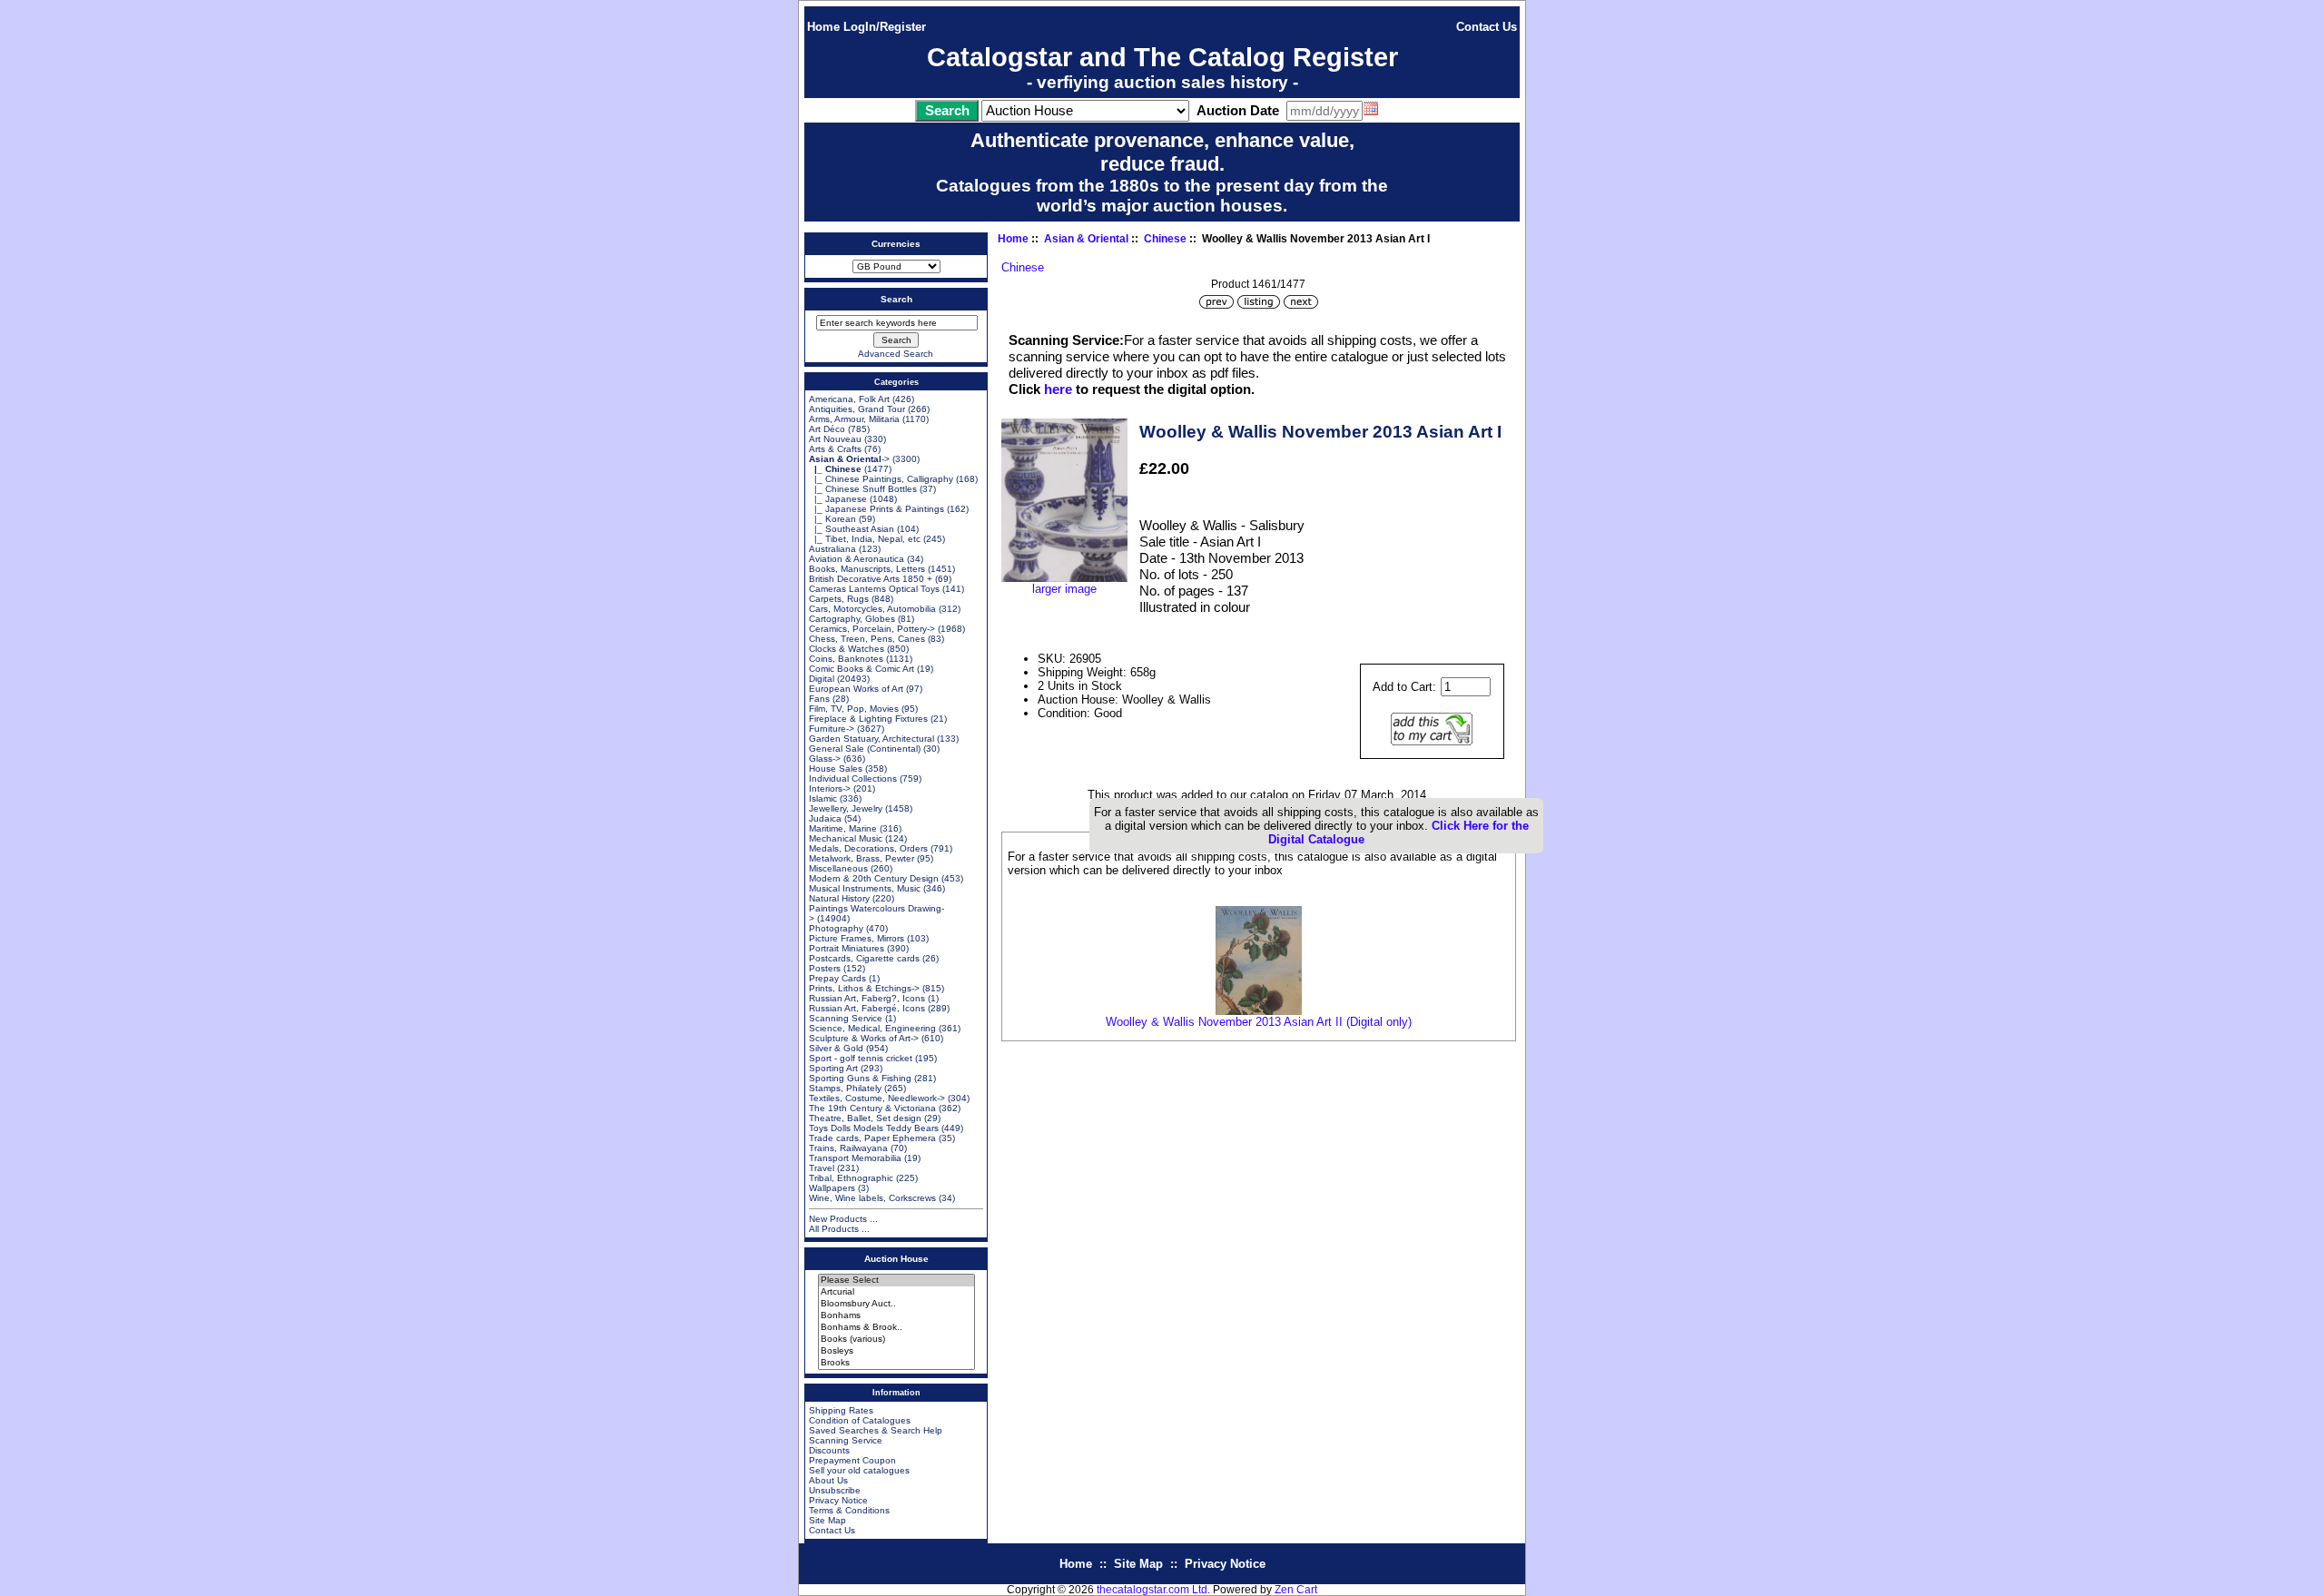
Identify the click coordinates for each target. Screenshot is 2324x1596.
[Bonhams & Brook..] (896, 1328)
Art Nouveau (835, 439)
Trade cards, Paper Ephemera (872, 1138)
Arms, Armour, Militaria (854, 419)
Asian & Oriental (1086, 239)
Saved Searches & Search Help (876, 1430)
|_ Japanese (838, 499)
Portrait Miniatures (847, 948)
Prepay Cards (837, 978)
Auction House (896, 1259)
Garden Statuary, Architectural (871, 739)
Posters (825, 968)
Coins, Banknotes (846, 659)
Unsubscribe (835, 1490)
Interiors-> (830, 788)
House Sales (836, 768)
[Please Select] (896, 1281)
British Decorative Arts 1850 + (871, 579)
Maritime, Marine (843, 828)
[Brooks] (896, 1363)
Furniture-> (832, 729)
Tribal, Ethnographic (851, 1178)
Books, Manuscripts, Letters (867, 569)
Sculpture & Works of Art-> (864, 1038)
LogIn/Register (885, 27)
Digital (822, 679)
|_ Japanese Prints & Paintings (876, 509)
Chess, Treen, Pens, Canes (867, 639)
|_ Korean (832, 519)
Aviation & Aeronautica (857, 559)
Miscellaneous (838, 868)
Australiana (832, 549)
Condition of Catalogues (860, 1420)
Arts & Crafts (835, 449)
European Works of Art (856, 689)
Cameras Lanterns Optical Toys (874, 589)
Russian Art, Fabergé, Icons (867, 1008)
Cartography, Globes (852, 619)
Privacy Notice (838, 1500)
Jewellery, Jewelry (846, 808)
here (1058, 389)
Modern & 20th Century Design (874, 878)
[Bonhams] (896, 1316)
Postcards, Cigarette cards (864, 958)
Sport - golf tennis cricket (861, 1058)
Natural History (839, 898)
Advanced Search (896, 354)
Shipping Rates (841, 1410)
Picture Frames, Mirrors (857, 938)
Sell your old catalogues (859, 1470)
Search (896, 299)
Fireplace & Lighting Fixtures (868, 719)
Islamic (823, 798)
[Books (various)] (896, 1340)
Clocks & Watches (847, 649)
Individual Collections (853, 778)
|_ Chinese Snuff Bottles (863, 489)
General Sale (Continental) (865, 749)
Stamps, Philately (845, 1088)
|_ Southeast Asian (852, 529)
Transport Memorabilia (855, 1158)
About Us (828, 1480)
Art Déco (827, 429)
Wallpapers (832, 1188)
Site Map (827, 1520)
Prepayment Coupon (852, 1460)
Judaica (825, 818)
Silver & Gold (836, 1048)
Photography (836, 928)
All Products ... (839, 1229)
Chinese (1165, 239)
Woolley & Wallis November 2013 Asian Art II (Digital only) (1259, 1022)
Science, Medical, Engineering (872, 1028)
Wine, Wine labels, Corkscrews (872, 1198)
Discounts (829, 1450)
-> (849, 459)
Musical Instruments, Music (865, 888)
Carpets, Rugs (839, 599)
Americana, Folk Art (849, 399)
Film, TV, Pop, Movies (854, 709)
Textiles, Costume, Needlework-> (877, 1098)
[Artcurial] (896, 1292)
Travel (822, 1168)
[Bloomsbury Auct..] (896, 1304)
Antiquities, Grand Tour (857, 409)
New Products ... (843, 1219)
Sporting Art (833, 1068)
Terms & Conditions (849, 1510)
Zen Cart (1296, 1590)
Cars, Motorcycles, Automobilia (872, 609)
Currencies (896, 244)
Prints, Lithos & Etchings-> (864, 988)
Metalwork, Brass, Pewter (862, 858)
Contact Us (1487, 27)
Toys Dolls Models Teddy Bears (874, 1128)
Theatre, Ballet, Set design (865, 1118)
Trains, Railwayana (848, 1148)
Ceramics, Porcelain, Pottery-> (872, 629)
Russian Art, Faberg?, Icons (867, 998)
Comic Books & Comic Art (862, 669)
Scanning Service (846, 1018)
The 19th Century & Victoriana (872, 1108)
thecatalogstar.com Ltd (1152, 1590)
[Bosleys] (896, 1351)
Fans (819, 699)
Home (823, 27)
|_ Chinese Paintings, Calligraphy (881, 479)
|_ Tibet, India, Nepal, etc (865, 539)
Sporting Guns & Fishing (860, 1078)
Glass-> (825, 759)
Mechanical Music (846, 838)
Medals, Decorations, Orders (868, 848)
